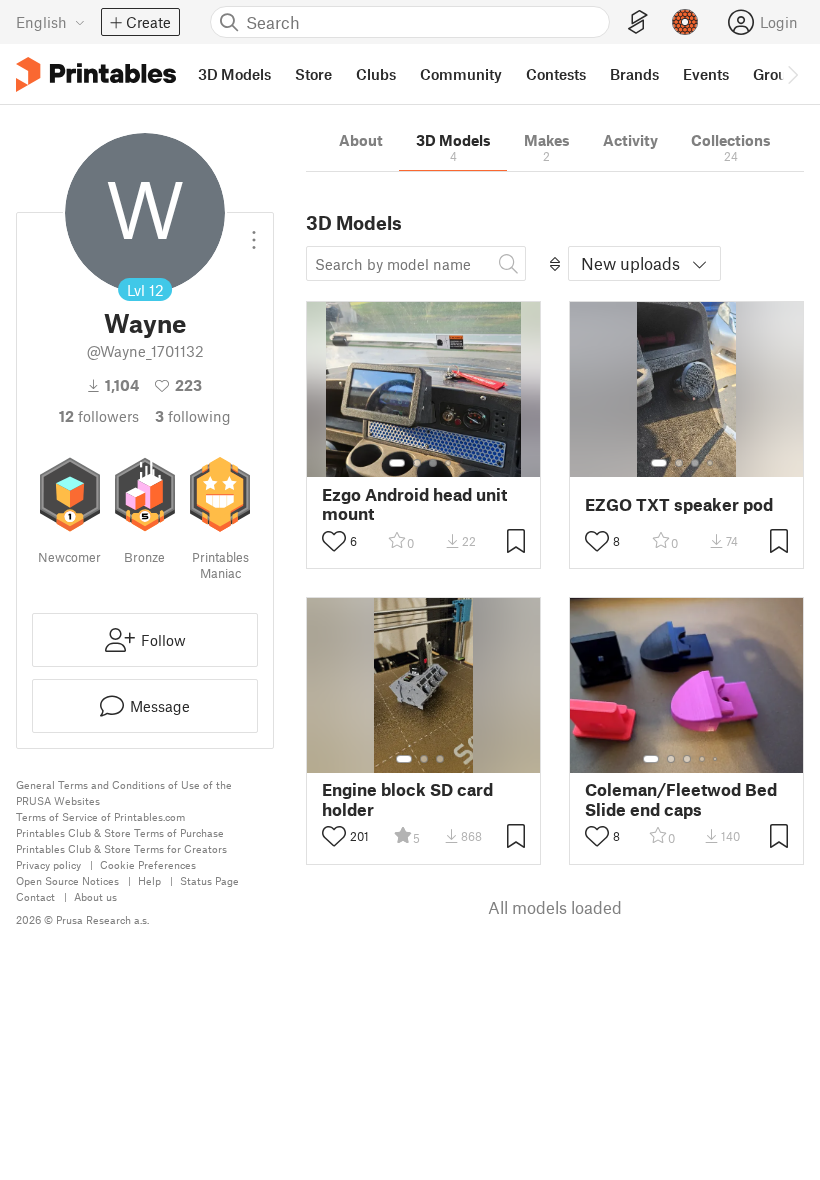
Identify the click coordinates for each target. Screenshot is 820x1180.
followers (99, 416)
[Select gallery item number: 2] (417, 463)
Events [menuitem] (706, 74)
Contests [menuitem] (556, 74)
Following (193, 416)
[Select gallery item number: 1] (397, 463)
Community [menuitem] (461, 74)
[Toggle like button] (334, 541)
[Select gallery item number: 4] (449, 463)
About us (95, 896)
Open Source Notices (67, 880)
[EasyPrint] (638, 22)
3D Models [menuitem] (234, 74)
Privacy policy (48, 864)
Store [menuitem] (313, 74)
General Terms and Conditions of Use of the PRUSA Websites (124, 792)
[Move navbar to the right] (792, 74)
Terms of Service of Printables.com (100, 816)
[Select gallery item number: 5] (717, 759)
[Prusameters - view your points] (685, 22)
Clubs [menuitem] (376, 74)
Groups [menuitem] (778, 74)
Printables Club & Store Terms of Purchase (120, 832)
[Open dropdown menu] (254, 232)
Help (149, 880)
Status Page (209, 880)
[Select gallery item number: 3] (433, 463)
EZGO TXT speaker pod (679, 504)
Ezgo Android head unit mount (414, 504)
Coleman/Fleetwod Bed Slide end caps (681, 799)
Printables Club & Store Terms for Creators (121, 848)
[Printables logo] (96, 74)
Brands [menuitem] (634, 74)
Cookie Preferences (148, 864)
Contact (35, 896)
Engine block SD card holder (407, 799)
